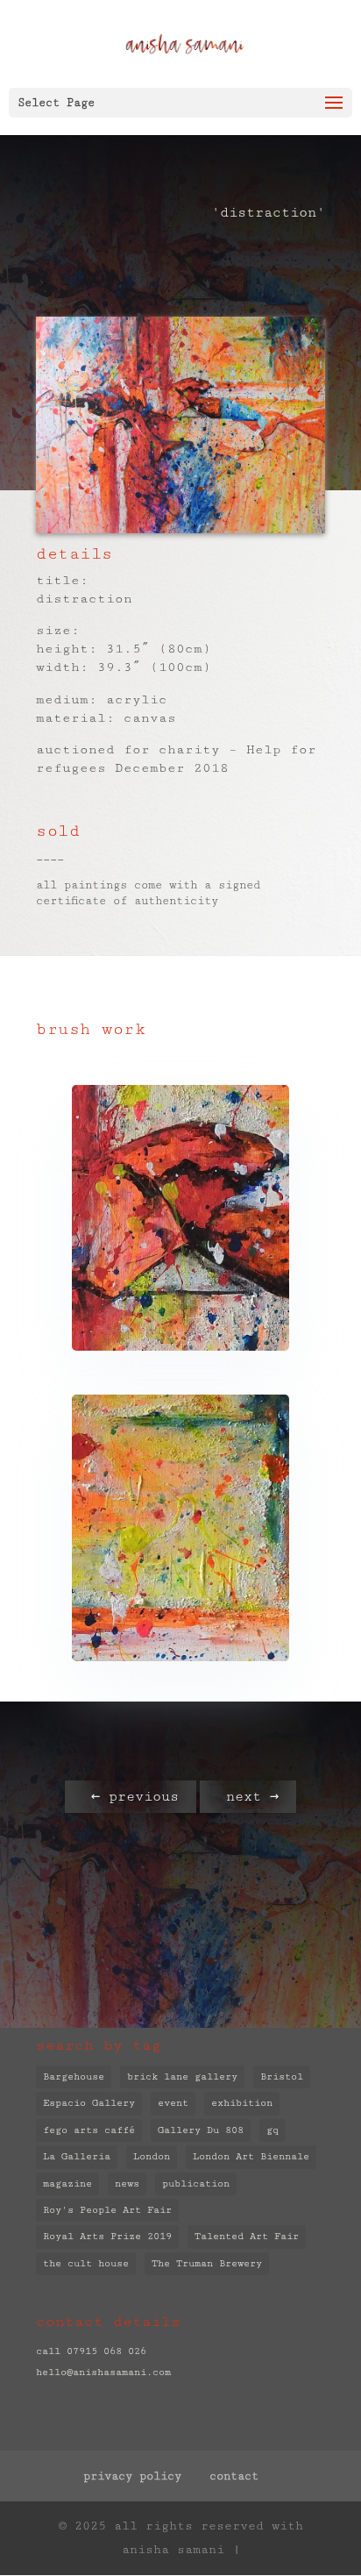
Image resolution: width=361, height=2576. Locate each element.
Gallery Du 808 (201, 2130)
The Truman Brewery (207, 2263)
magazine (67, 2184)
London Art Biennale (251, 2156)
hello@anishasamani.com (103, 2372)
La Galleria (77, 2156)
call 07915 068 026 (91, 2351)
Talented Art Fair (247, 2236)
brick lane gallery (182, 2076)
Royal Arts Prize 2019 (107, 2236)
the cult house (86, 2263)
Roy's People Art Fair (107, 2210)
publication (196, 2184)
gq (273, 2130)
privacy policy (132, 2476)
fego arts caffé (89, 2130)
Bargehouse (74, 2076)
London (152, 2156)
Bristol (282, 2076)
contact (234, 2476)
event (173, 2103)
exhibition (242, 2103)
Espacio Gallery (89, 2103)
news (127, 2184)
